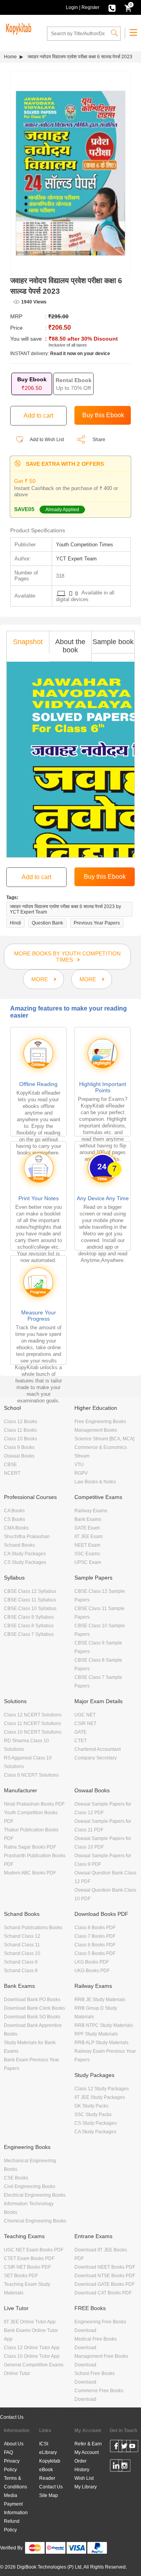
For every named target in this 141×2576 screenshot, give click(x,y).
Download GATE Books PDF (105, 2284)
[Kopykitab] (18, 28)
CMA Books (16, 1528)
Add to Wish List (46, 440)
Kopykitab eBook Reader (50, 2470)
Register (90, 7)
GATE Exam (87, 1528)
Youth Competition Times (85, 545)
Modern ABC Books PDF (30, 1873)
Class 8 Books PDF (95, 1928)
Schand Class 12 (22, 1936)
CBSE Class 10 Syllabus (30, 1608)
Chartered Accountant (98, 1749)
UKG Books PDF (92, 1971)
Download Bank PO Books (32, 2000)
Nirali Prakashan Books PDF (34, 1804)
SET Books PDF (21, 2276)
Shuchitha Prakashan (27, 1537)
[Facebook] (116, 2447)
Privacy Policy (12, 2465)
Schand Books (19, 1545)
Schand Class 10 (22, 1953)
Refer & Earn (88, 2444)
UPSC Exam (88, 1562)
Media (11, 2495)
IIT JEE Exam (89, 1537)
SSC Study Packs (93, 2115)
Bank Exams (88, 1519)
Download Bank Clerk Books (34, 2008)
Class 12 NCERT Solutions (33, 1715)
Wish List (84, 2478)
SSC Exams (87, 1554)
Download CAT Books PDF (103, 2293)
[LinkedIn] (116, 2467)
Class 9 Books (19, 1447)
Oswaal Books (19, 1456)
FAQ (8, 2452)
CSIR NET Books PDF (27, 2267)
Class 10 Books (21, 1439)
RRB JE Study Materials (100, 2000)
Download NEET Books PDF (105, 2267)
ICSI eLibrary (48, 2448)
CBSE (10, 1465)
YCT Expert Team (76, 559)
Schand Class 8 (21, 1971)
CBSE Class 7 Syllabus (29, 1634)
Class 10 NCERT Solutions (33, 1732)
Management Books (96, 1430)
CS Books (14, 1519)
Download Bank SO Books (32, 2017)
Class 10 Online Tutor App (32, 2356)
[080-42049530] (112, 7)
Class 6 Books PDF (95, 1945)
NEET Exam (87, 1545)
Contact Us (12, 2417)
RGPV (81, 1473)
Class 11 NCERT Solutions (33, 1723)
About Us (14, 2444)
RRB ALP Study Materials (101, 2043)
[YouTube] (132, 2447)
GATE (80, 1732)
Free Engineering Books (100, 1422)
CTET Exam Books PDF (29, 2258)
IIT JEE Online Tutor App (30, 2322)
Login (72, 7)
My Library (86, 2487)
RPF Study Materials (96, 2034)
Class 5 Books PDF (95, 1953)
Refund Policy (12, 2526)
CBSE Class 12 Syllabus (30, 1591)
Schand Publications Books (33, 1928)
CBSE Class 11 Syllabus (30, 1600)
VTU (79, 1465)
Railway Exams (91, 1511)
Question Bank (47, 923)
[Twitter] (124, 2447)
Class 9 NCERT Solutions (31, 1775)
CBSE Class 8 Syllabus (29, 1626)
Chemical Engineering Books (35, 2221)
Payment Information (16, 2508)
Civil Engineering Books (30, 2186)
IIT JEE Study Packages (100, 2097)
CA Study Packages (25, 1554)
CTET (80, 1741)
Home (10, 57)
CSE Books (16, 2178)
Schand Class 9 (21, 1962)
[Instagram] (124, 2467)
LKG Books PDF (92, 1962)
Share (99, 440)
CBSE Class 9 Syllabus (29, 1617)
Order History (82, 2465)
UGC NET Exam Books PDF (34, 2250)
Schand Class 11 (22, 1945)
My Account (87, 2452)
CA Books (14, 1511)
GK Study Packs (91, 2106)
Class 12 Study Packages (102, 2089)
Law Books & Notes (95, 1482)
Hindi (15, 923)
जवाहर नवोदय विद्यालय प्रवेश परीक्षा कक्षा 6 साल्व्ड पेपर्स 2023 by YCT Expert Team (65, 909)
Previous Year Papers (97, 923)
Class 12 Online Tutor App (32, 2348)
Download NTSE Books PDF (105, 2276)
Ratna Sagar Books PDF (30, 1847)
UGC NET (85, 1715)
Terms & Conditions (15, 2483)
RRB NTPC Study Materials (104, 2025)
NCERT (12, 1473)
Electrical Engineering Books (35, 2195)
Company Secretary (96, 1758)
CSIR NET (85, 1723)
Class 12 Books (21, 1422)
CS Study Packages (25, 1562)
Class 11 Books (20, 1430)
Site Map (49, 2495)
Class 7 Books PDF (95, 1936)
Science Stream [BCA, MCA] (104, 1439)
